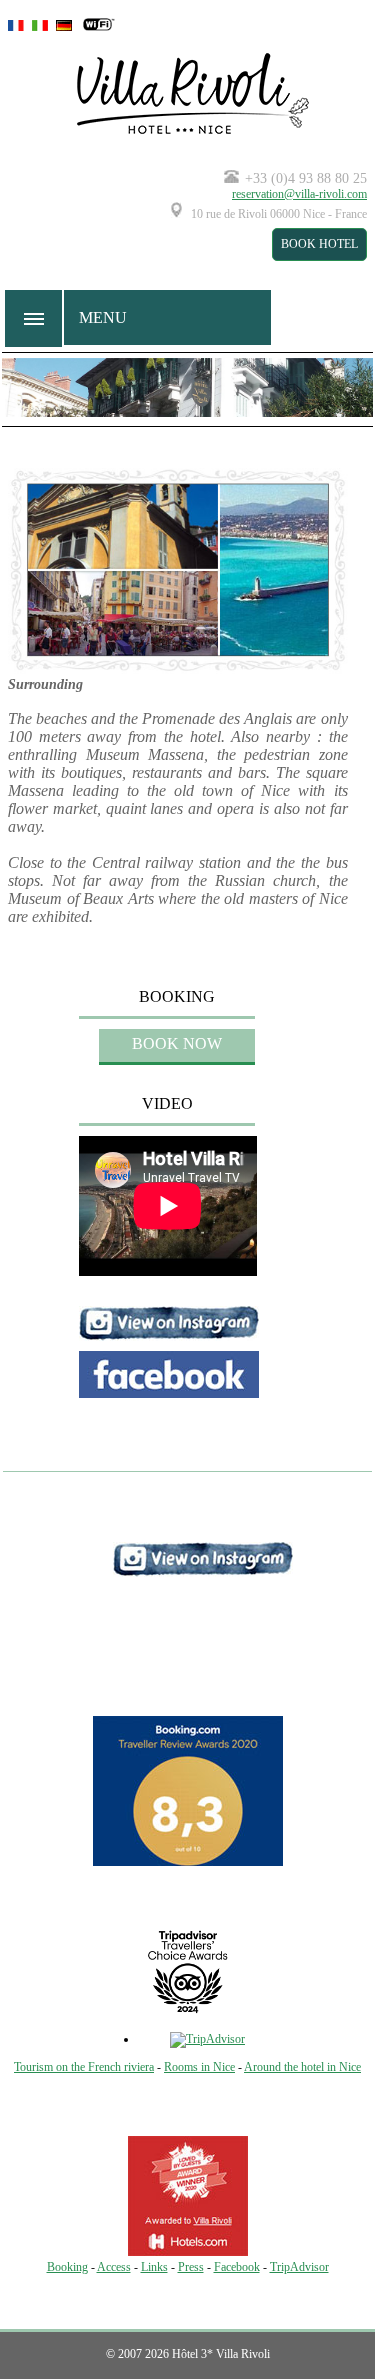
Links (154, 2267)
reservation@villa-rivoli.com (299, 194)
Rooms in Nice (199, 2067)
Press (191, 2267)
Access (114, 2267)
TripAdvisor (299, 2267)
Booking (67, 2267)
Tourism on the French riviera (84, 2067)
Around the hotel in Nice (302, 2067)
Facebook (237, 2267)
